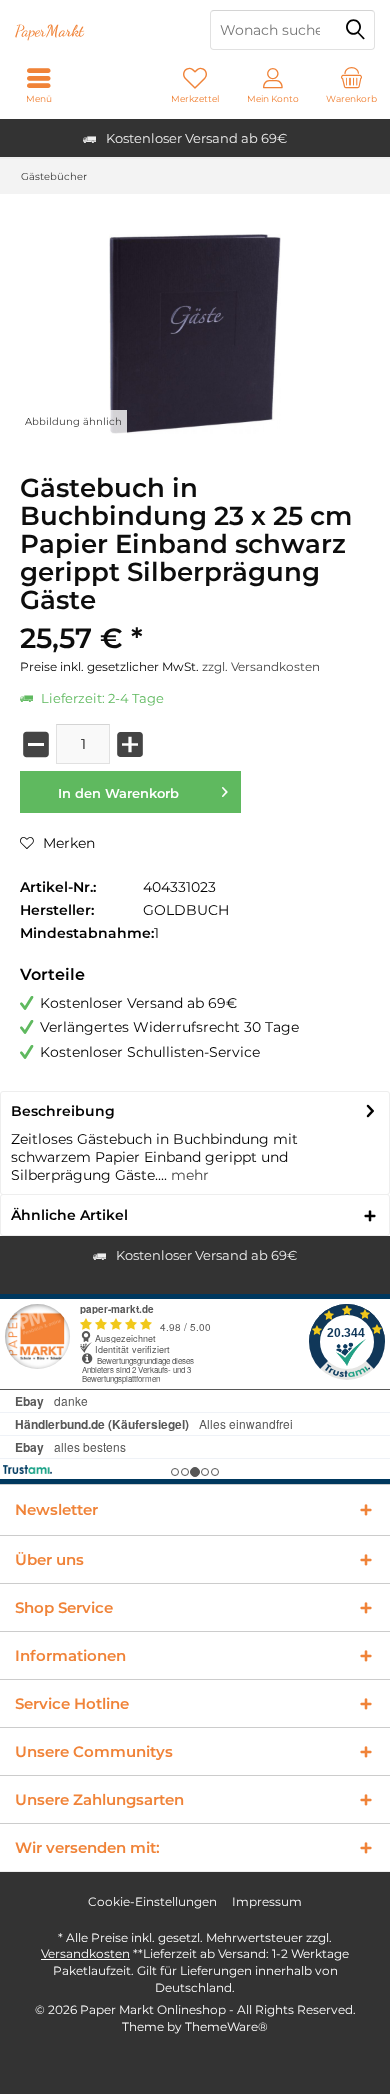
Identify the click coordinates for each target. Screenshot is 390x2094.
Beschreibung (63, 1111)
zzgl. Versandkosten (261, 666)
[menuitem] (351, 85)
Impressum (267, 1901)
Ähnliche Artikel (69, 1215)
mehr (188, 1175)
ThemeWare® (226, 2026)
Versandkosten (85, 1953)
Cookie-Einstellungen (152, 1901)
